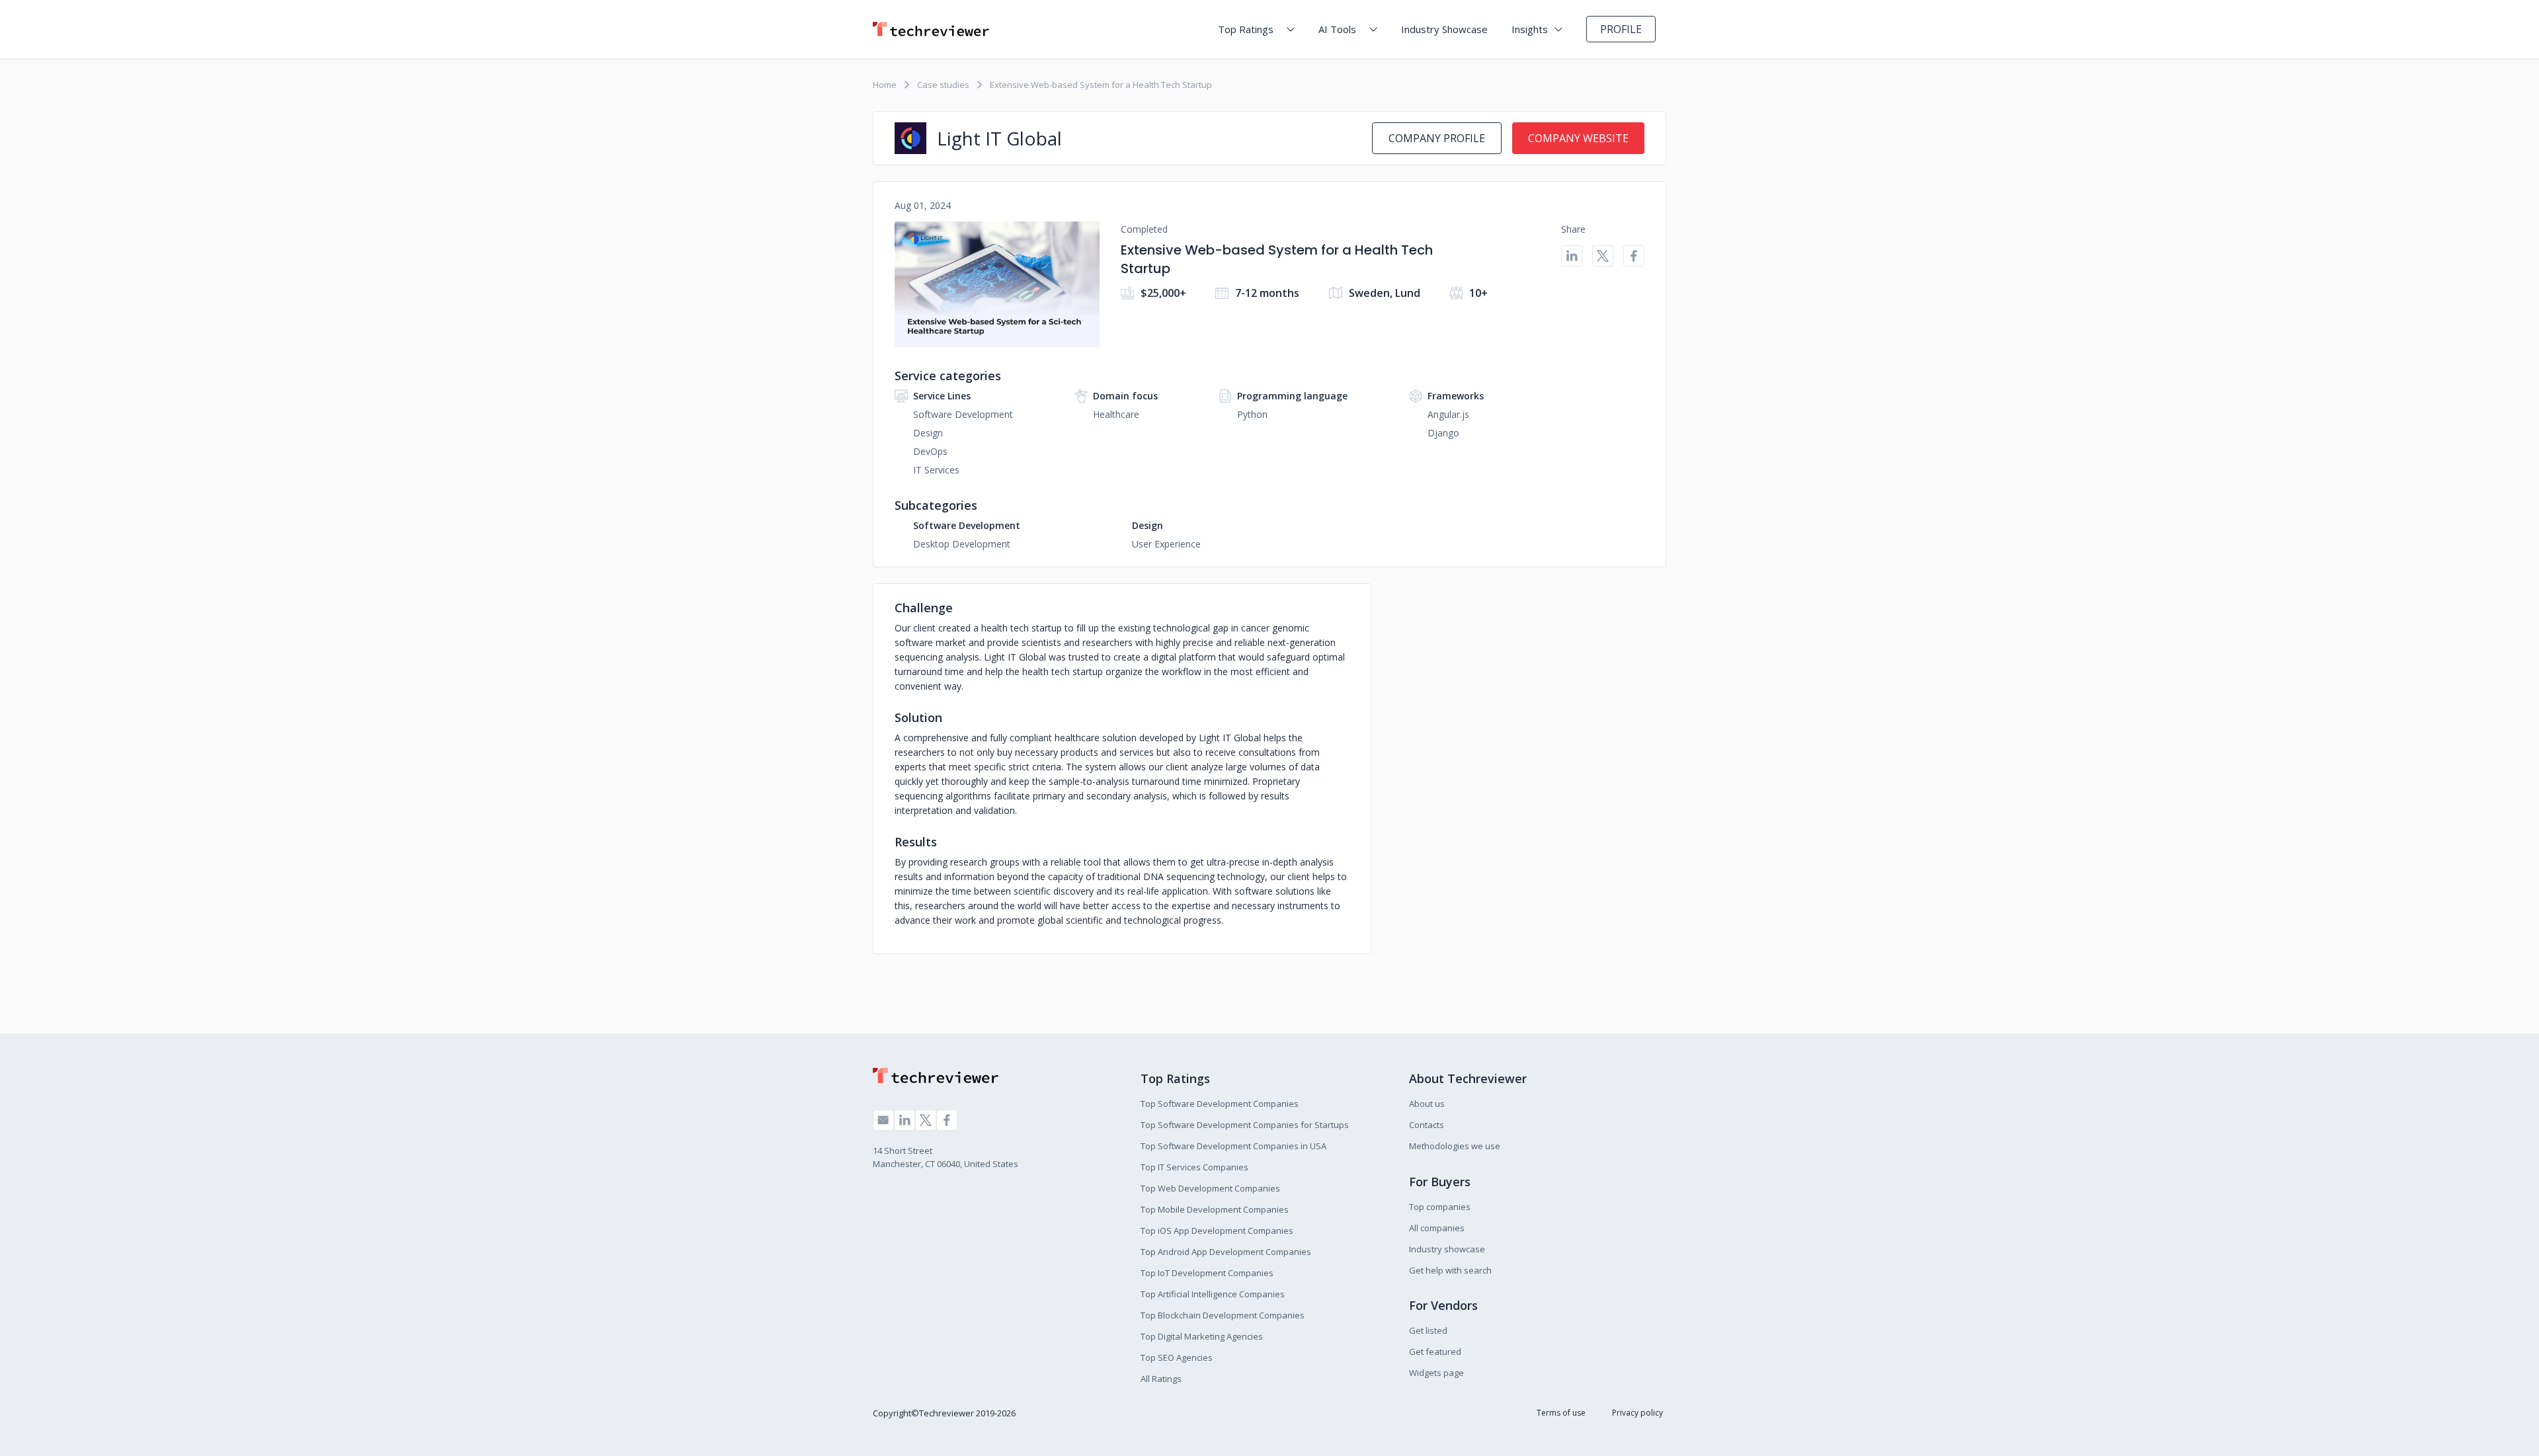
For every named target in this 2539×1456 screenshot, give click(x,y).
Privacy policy (1637, 1413)
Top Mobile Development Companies (1215, 1209)
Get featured (1435, 1352)
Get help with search (1450, 1270)
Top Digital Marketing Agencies (1202, 1336)
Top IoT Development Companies (1207, 1273)
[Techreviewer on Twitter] (926, 1120)
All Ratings (1161, 1379)
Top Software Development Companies (1220, 1104)
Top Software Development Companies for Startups (1245, 1125)
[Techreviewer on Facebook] (947, 1120)
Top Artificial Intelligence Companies (1213, 1294)
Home (885, 85)
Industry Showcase (1444, 29)
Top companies (1440, 1207)
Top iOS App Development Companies (1217, 1231)
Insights (1530, 29)
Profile (1621, 29)
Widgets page (1436, 1373)
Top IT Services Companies (1194, 1167)
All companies (1437, 1228)
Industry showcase (1447, 1249)
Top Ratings (1246, 29)
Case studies (943, 85)
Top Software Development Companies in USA (1233, 1146)
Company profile (1437, 138)
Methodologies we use (1455, 1146)
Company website (1578, 138)
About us (1427, 1104)
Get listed (1428, 1330)
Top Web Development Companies (1210, 1188)
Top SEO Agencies (1177, 1357)
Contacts (1427, 1125)
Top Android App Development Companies (1226, 1252)
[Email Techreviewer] (883, 1120)
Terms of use (1561, 1413)
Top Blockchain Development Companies (1223, 1315)
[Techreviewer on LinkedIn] (905, 1120)
